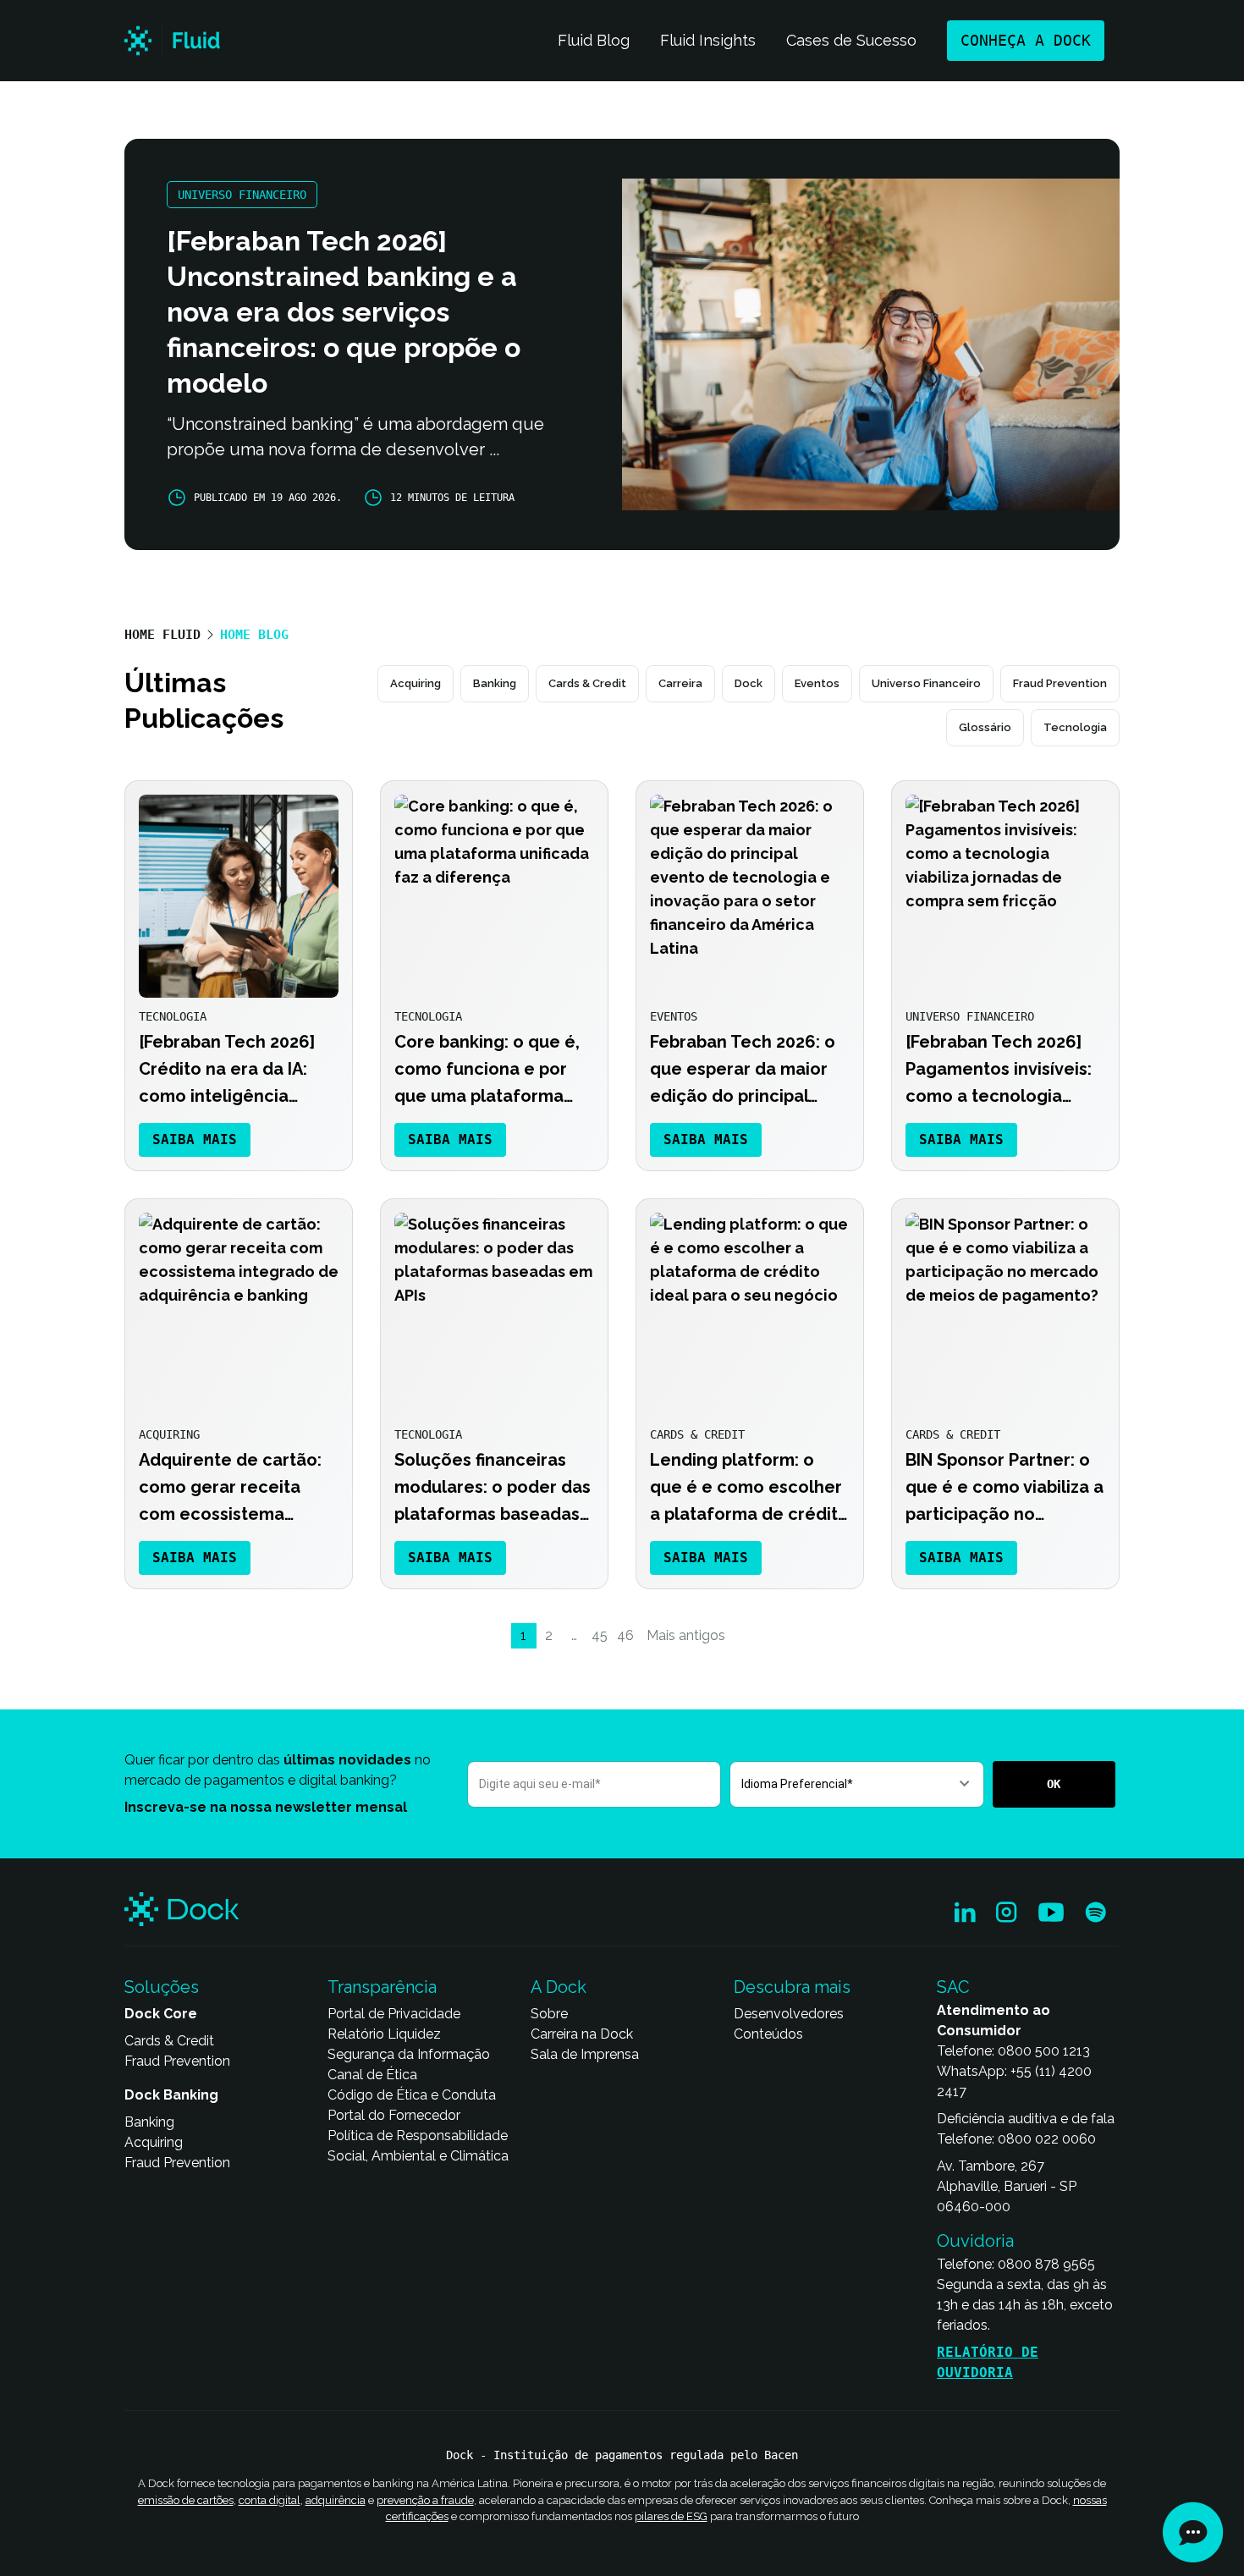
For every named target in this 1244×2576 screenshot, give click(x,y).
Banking (495, 683)
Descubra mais (792, 1987)
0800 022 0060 (1047, 2139)
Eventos (817, 683)
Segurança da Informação (409, 2054)
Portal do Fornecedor (394, 2115)
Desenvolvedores (789, 2014)
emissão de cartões (186, 2500)
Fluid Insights (708, 40)
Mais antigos (686, 1635)
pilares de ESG (671, 2516)
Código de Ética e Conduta (412, 2095)
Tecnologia (1075, 727)
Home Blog (254, 635)
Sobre (549, 2014)
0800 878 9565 (1046, 2264)
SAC (953, 1987)
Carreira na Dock (582, 2034)
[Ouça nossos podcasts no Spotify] (1095, 1913)
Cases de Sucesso (851, 40)
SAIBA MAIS (195, 1139)
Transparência (382, 1987)
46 (625, 1635)
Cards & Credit (587, 683)
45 (600, 1635)
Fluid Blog (594, 40)
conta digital (270, 2500)
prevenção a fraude (425, 2500)
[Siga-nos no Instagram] (1007, 1913)
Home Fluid (162, 635)
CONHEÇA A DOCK (1026, 40)
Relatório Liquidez (384, 2034)
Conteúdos (768, 2034)
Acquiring (416, 683)
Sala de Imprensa (585, 2054)
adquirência (336, 2500)
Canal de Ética (372, 2075)
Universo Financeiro (926, 683)
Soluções (162, 1987)
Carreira (680, 683)
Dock (749, 683)
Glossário (985, 727)
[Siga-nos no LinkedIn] (965, 1913)
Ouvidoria (975, 2241)
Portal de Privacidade (394, 2014)
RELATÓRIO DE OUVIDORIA (988, 2362)
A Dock (559, 1987)
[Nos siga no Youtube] (1051, 1913)
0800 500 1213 (1044, 2051)
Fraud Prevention (1060, 683)
